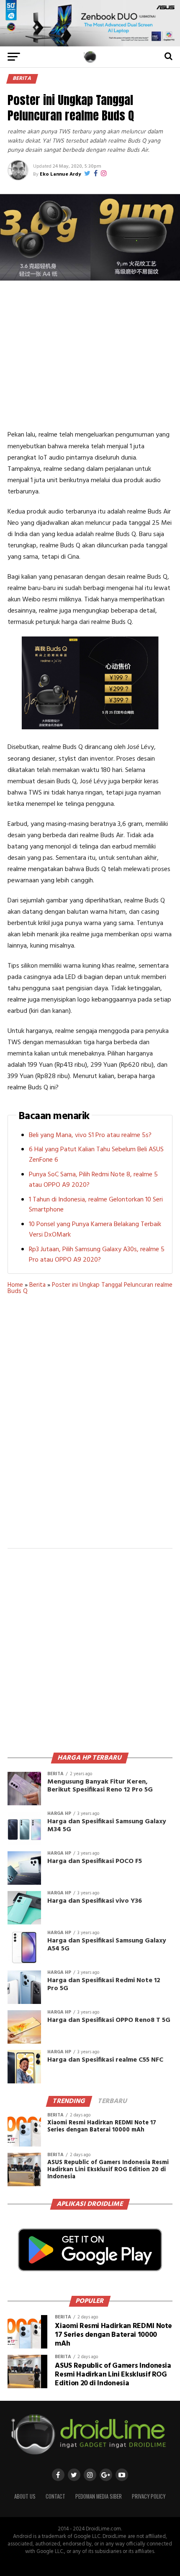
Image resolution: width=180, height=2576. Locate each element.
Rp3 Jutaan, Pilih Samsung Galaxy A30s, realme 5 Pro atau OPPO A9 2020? (97, 1255)
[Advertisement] (90, 358)
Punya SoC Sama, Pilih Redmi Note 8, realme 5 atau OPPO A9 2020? (93, 1180)
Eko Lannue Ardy (60, 174)
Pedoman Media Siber (99, 2496)
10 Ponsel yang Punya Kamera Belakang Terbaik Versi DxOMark (95, 1230)
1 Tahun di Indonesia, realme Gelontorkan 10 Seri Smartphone (96, 1205)
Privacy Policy (149, 2496)
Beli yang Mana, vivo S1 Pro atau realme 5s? (90, 1135)
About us (25, 2496)
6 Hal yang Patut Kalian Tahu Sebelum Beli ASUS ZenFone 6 (96, 1155)
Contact (55, 2496)
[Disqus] (90, 1427)
